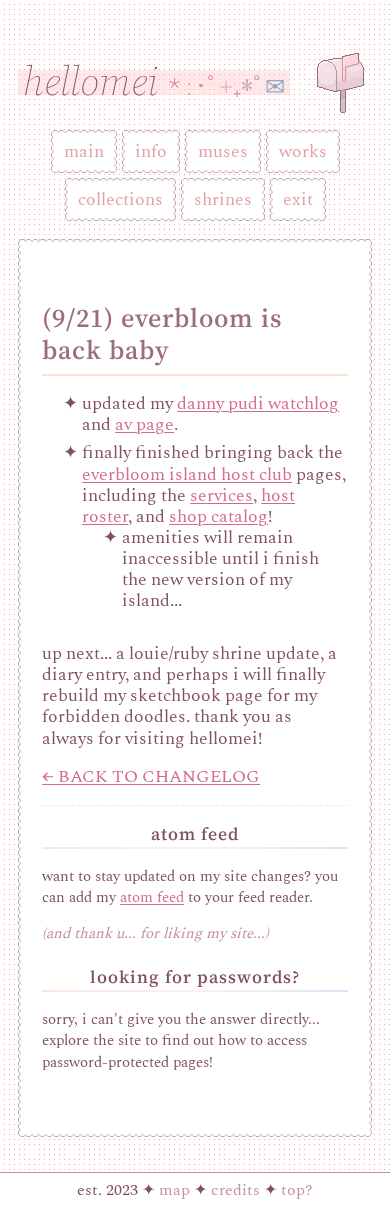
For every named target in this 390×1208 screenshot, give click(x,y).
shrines (223, 199)
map (174, 1190)
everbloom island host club (187, 474)
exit (298, 199)
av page (144, 424)
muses (223, 151)
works (303, 151)
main (84, 151)
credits (235, 1190)
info (151, 151)
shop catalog (218, 516)
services (221, 495)
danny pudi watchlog (258, 403)
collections (120, 199)
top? (297, 1190)
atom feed (152, 897)
